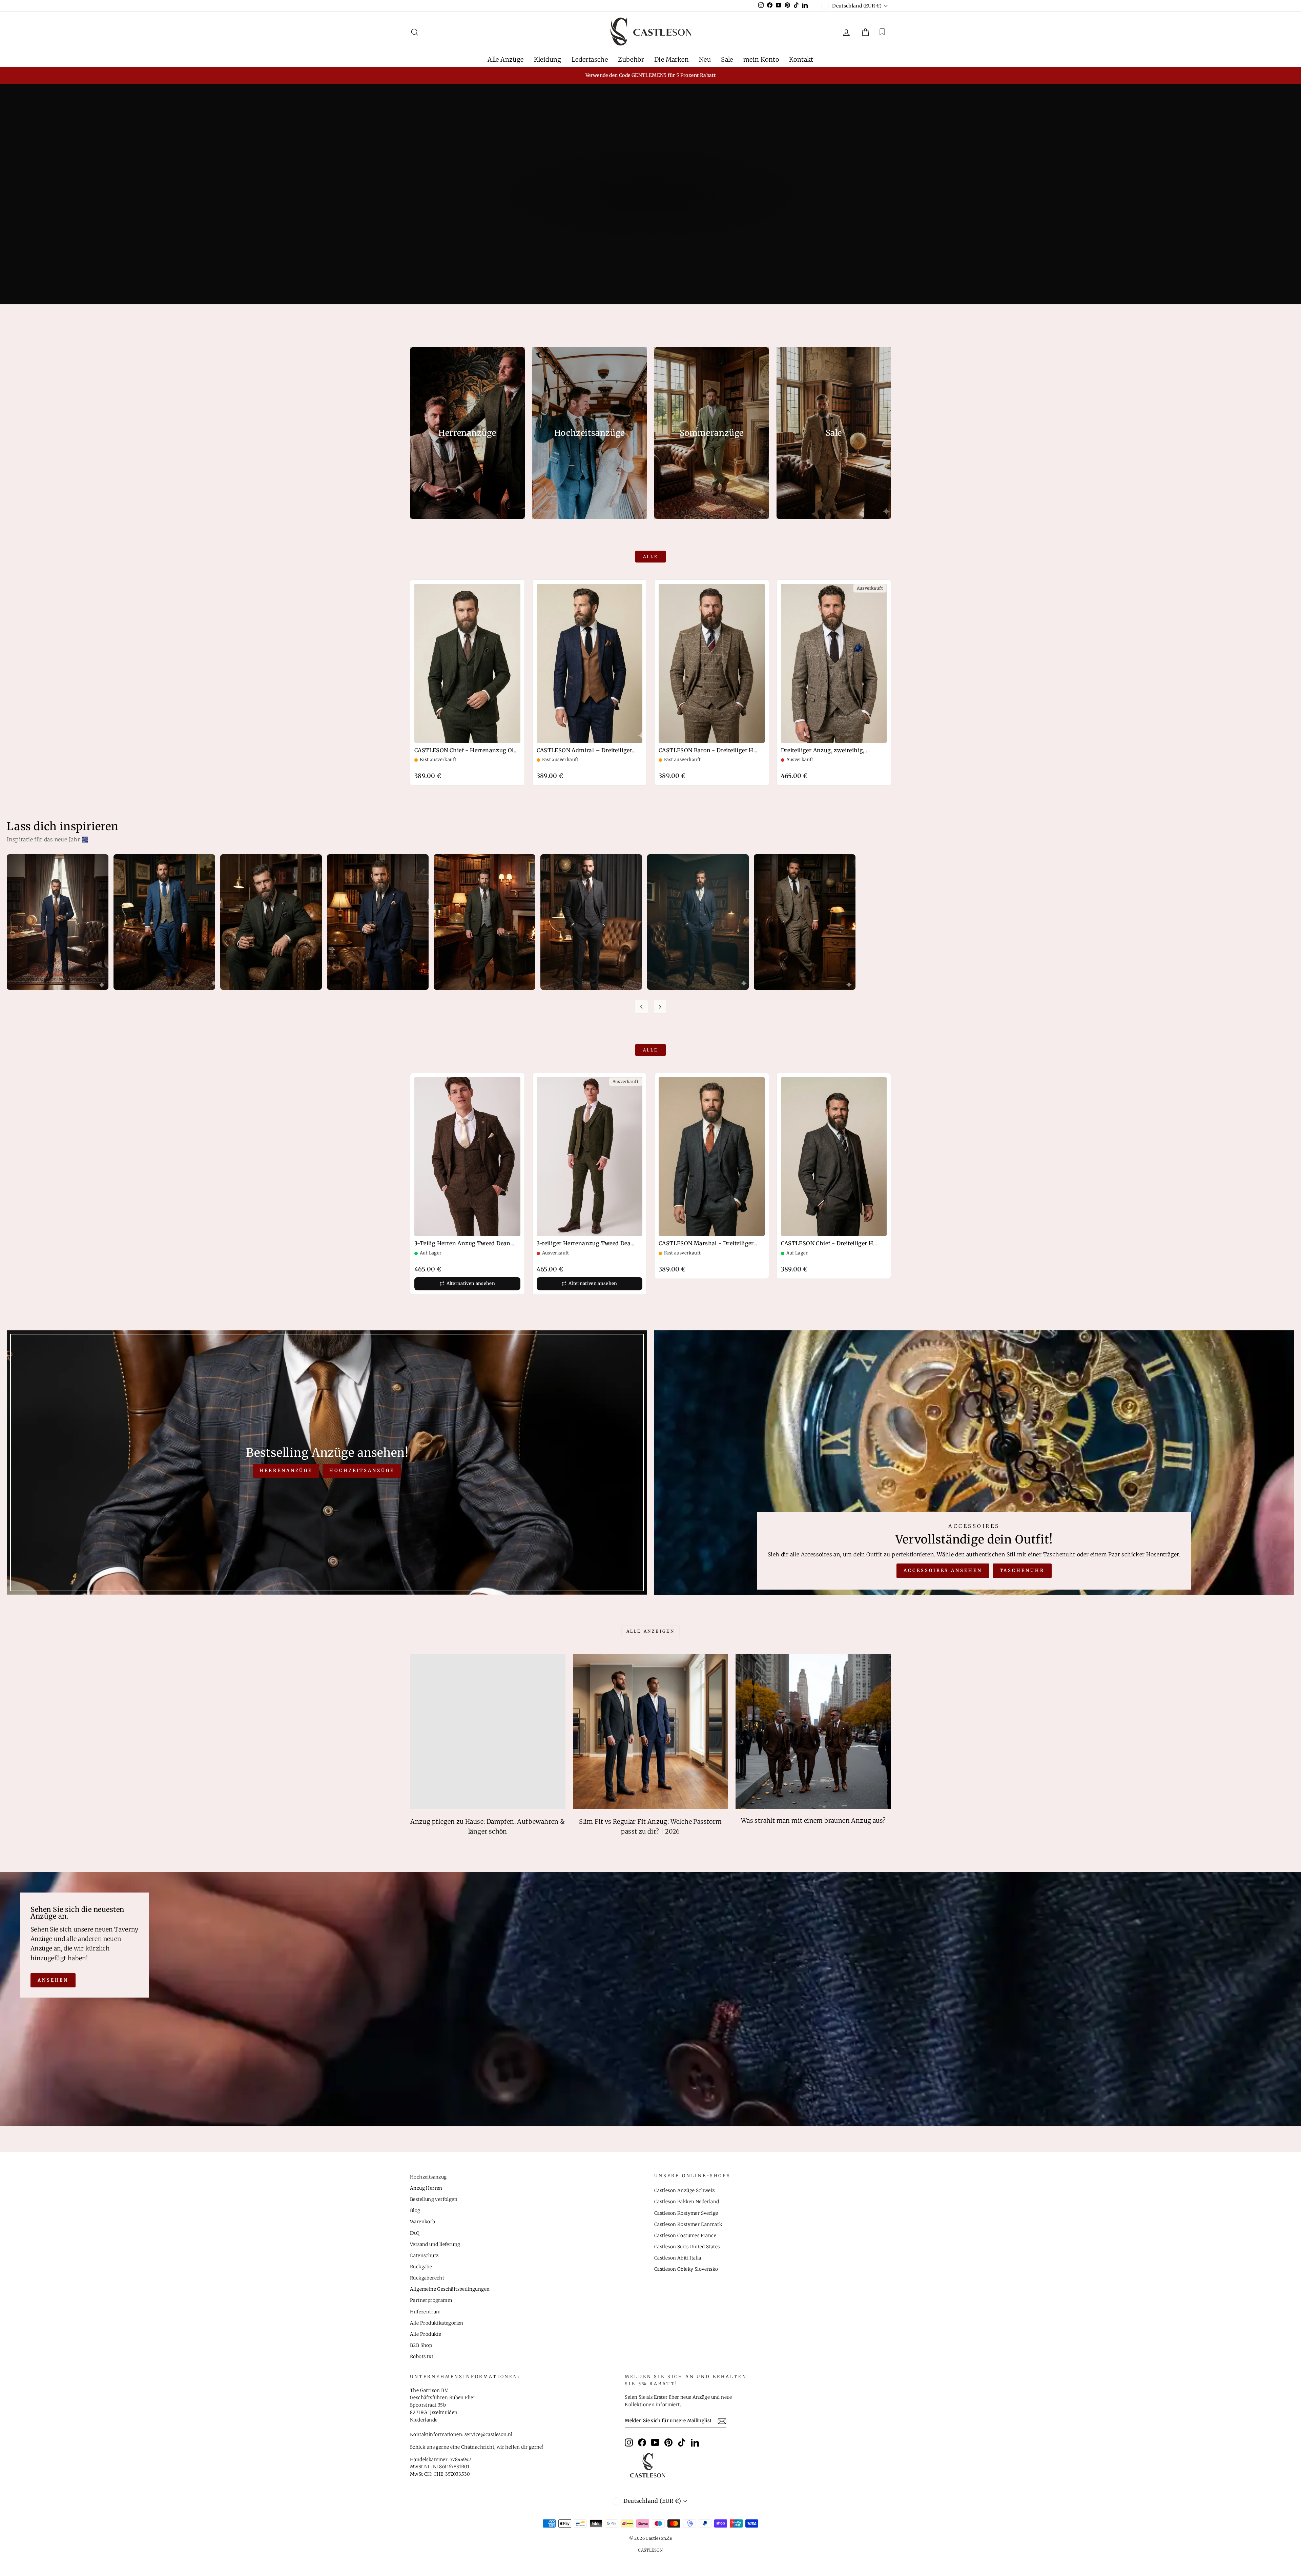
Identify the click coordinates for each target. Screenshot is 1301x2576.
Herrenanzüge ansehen (650, 221)
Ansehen (53, 1980)
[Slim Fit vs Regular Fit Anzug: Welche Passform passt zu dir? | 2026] (651, 1732)
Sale (727, 59)
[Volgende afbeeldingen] (660, 1007)
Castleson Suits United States (687, 2247)
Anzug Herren (426, 2188)
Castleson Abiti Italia (678, 2258)
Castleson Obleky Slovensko (686, 2269)
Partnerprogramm (431, 2300)
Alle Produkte (426, 2334)
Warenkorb (423, 2222)
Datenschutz (424, 2256)
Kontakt (801, 59)
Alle (650, 557)
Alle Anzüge (505, 59)
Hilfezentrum (425, 2312)
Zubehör (631, 59)
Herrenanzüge (286, 1470)
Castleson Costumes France (685, 2236)
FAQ (415, 2233)
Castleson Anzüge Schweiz (685, 2191)
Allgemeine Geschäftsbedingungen (450, 2289)
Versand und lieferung (435, 2244)
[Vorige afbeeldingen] (641, 1007)
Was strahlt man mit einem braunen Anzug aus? (813, 1821)
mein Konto (761, 59)
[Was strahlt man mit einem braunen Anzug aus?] (813, 1732)
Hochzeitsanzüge (362, 1470)
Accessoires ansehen (943, 1570)
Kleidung (548, 59)
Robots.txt (422, 2357)
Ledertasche (590, 59)
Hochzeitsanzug (428, 2177)
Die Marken (672, 59)
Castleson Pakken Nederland (687, 2202)
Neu (705, 59)
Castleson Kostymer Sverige (686, 2213)
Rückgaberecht (427, 2278)
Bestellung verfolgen (434, 2199)
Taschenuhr (1022, 1570)
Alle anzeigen (651, 1631)
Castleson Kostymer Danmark (688, 2224)
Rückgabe (421, 2267)
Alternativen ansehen (471, 1283)
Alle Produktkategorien (437, 2323)
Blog (415, 2211)
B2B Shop (421, 2345)
